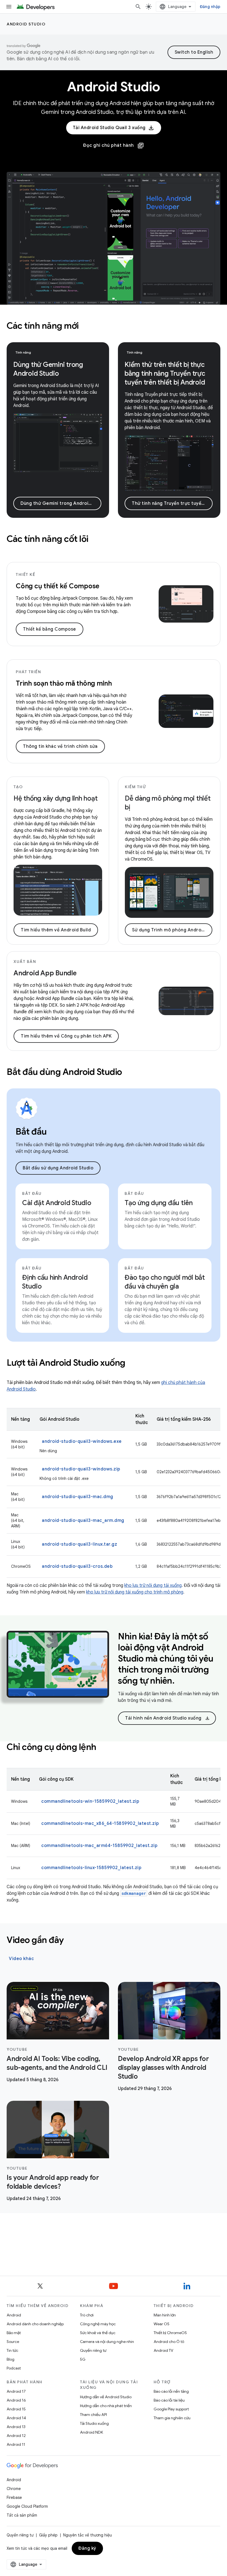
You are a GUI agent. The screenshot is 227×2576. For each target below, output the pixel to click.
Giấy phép (48, 2535)
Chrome (14, 2489)
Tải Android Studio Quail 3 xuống (109, 128)
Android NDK (91, 2432)
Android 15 (16, 2409)
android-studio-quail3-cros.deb (77, 1566)
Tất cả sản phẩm (22, 2515)
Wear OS (162, 2324)
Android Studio (26, 24)
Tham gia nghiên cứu (172, 2418)
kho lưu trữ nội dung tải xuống (153, 1585)
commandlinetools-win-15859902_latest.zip (90, 1801)
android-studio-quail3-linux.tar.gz (79, 1544)
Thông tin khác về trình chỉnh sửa (60, 746)
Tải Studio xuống (94, 2423)
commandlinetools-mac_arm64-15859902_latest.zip (99, 1846)
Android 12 (16, 2436)
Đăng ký (87, 2548)
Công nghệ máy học (98, 2324)
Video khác (21, 1959)
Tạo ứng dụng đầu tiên (159, 1203)
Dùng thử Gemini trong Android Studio (61, 503)
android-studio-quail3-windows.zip (81, 1469)
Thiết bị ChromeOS (170, 2333)
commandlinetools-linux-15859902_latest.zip (91, 1868)
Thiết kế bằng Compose (50, 629)
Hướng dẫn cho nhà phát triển (106, 2406)
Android (14, 2315)
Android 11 (16, 2444)
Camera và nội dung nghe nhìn (107, 2342)
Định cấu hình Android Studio (55, 1282)
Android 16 (16, 2400)
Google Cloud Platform (27, 2506)
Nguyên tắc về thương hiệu (87, 2535)
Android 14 (16, 2418)
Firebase (14, 2497)
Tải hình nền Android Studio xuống (167, 1718)
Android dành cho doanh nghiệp (35, 2324)
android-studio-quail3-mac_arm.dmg (83, 1520)
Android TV (163, 2350)
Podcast (14, 2368)
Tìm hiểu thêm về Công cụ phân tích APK (66, 1036)
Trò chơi (87, 2315)
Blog (11, 2359)
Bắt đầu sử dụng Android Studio (58, 1168)
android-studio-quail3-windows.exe (82, 1441)
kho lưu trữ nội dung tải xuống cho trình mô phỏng (135, 1592)
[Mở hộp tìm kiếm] (138, 7)
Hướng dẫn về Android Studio (106, 2397)
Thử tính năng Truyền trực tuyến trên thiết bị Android (172, 503)
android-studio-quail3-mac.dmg (78, 1497)
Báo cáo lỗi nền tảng (171, 2391)
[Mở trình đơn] (9, 7)
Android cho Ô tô (169, 2342)
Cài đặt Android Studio (57, 1203)
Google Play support (171, 2409)
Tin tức (12, 2350)
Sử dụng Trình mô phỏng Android (169, 930)
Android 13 (16, 2427)
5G (83, 2359)
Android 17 (16, 2391)
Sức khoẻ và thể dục (98, 2333)
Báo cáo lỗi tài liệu (169, 2400)
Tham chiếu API (93, 2415)
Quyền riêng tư (93, 2350)
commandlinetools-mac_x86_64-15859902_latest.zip (100, 1823)
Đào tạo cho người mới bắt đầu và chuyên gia (165, 1282)
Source (13, 2342)
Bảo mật (14, 2333)
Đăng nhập (210, 7)
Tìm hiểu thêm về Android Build (56, 930)
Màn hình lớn (165, 2315)
